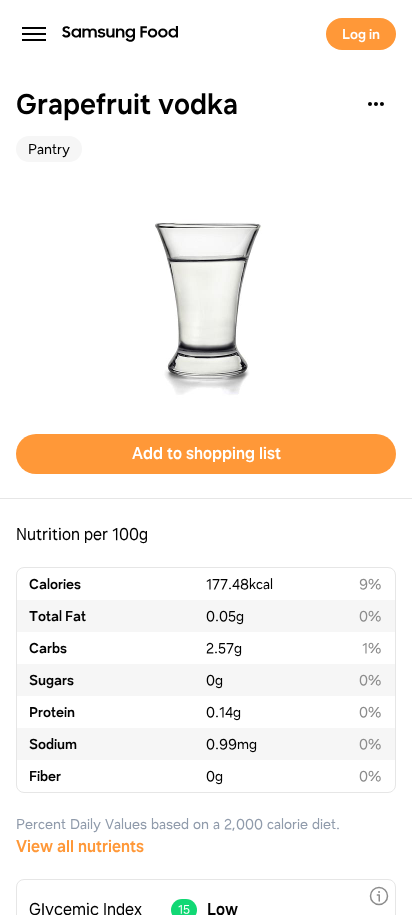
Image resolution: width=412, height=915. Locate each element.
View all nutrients (80, 846)
